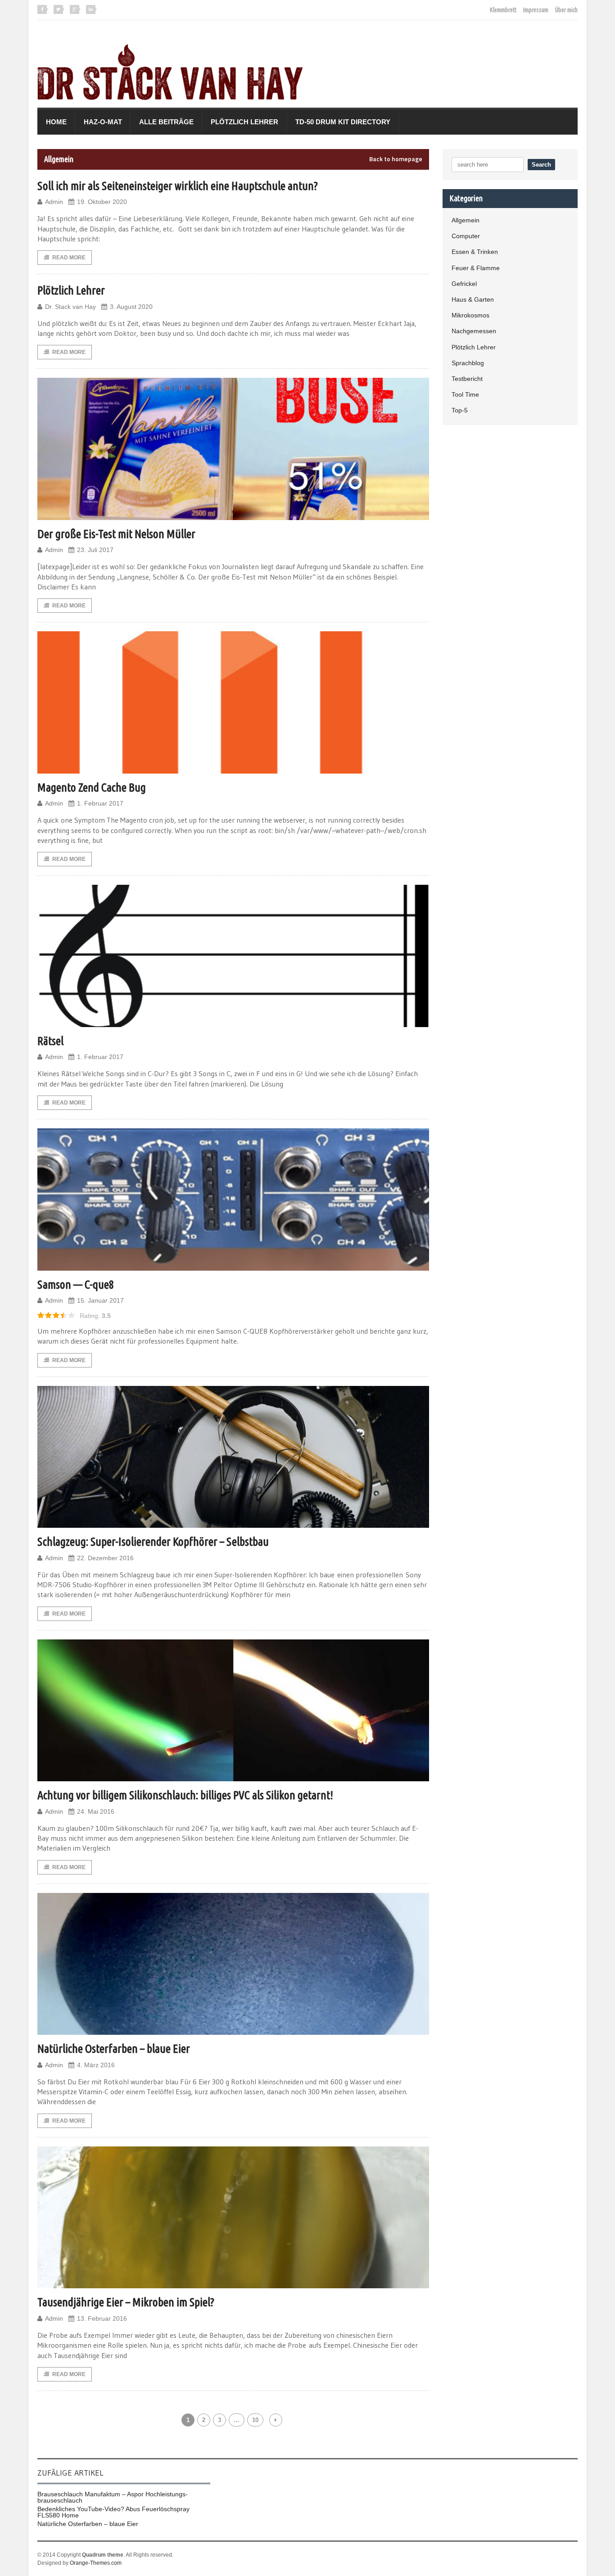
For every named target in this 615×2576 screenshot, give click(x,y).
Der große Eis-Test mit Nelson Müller (116, 534)
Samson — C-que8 (76, 1284)
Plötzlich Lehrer (244, 122)
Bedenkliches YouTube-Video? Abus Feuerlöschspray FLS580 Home (113, 2512)
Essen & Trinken (475, 252)
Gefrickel (464, 284)
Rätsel (50, 1041)
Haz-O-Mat (103, 122)
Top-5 (460, 410)
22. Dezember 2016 (105, 1558)
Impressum (536, 10)
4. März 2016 (96, 2065)
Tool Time (465, 394)
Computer (466, 236)
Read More (69, 258)
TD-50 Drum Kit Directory (343, 122)
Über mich (566, 10)
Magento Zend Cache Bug (92, 787)
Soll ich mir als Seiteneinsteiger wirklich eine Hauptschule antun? (178, 186)
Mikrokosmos (470, 315)
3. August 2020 (131, 307)
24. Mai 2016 (96, 1811)
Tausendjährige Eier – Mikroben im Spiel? (126, 2302)
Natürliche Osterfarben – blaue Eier (114, 2049)
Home (56, 122)
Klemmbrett (503, 10)
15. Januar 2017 (100, 1300)
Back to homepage (396, 159)
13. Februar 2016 (102, 2318)
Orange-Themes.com (96, 2563)
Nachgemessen (474, 331)
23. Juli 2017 (95, 550)
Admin (54, 202)
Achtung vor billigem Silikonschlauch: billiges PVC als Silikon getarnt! (185, 1795)
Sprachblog (468, 363)
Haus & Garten (473, 299)
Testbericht (467, 379)
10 (255, 2420)
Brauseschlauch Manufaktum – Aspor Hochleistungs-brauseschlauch (113, 2497)
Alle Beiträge (166, 122)
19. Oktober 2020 (102, 202)
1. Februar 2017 (100, 803)
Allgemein (466, 220)
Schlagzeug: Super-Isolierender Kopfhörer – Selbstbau (153, 1542)
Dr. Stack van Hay (70, 307)
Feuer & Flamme (476, 268)
